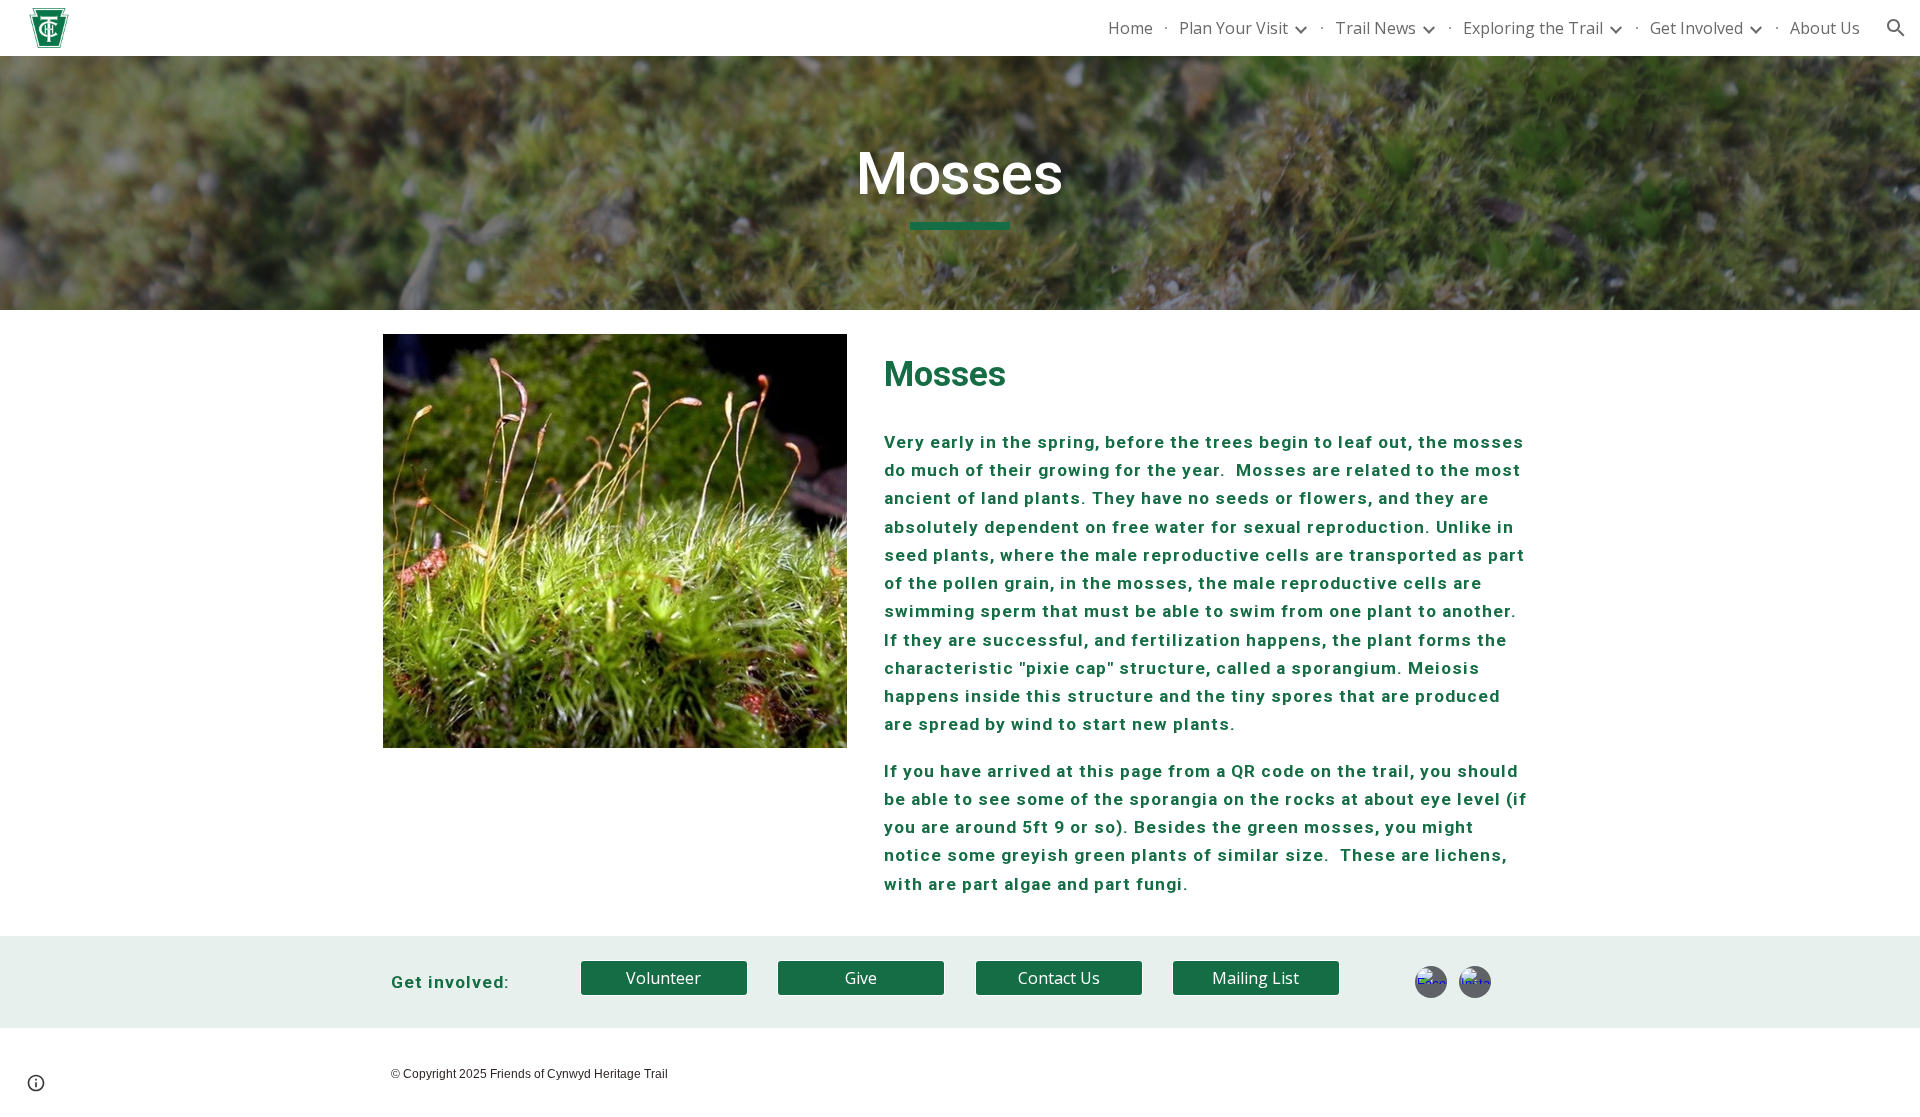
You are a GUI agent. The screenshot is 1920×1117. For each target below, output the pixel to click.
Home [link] (1130, 28)
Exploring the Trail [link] (1533, 28)
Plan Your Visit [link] (1233, 28)
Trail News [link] (1375, 28)
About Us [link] (1825, 28)
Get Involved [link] (1696, 28)
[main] (960, 183)
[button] (1896, 28)
